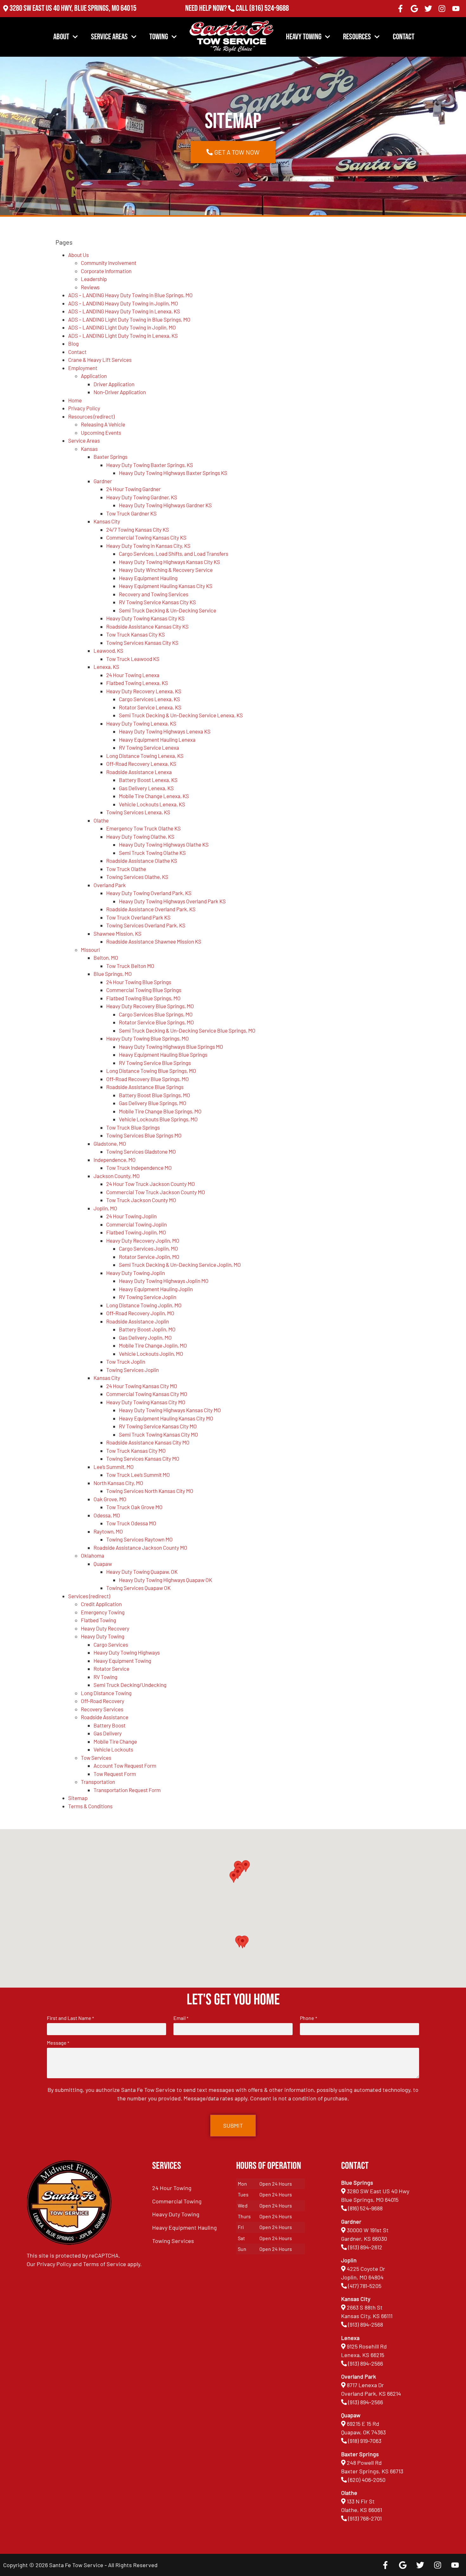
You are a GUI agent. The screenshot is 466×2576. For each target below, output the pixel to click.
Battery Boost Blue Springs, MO (155, 1095)
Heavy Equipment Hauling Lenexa (157, 740)
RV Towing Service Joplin (148, 1297)
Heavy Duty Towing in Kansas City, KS (148, 546)
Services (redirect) (89, 1596)
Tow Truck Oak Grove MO (134, 1507)
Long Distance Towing (106, 1693)
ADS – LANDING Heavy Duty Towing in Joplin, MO (123, 303)
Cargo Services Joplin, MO (149, 1248)
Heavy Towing (304, 37)
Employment (83, 368)
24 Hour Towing (172, 2188)
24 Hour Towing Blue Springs (139, 982)
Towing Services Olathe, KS (137, 877)
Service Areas (109, 37)
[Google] (414, 9)
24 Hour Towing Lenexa (133, 675)
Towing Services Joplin (133, 1370)
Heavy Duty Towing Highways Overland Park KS (172, 901)
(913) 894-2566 (366, 2363)
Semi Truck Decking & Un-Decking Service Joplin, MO (180, 1265)
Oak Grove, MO (110, 1499)
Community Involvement (109, 263)
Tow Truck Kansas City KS (136, 634)
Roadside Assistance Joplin (138, 1321)
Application (94, 376)
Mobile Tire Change (115, 1741)
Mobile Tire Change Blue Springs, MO (160, 1111)
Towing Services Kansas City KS (142, 643)
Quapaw (103, 1564)
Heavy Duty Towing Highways (127, 1652)
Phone (308, 2018)
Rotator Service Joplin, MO (149, 1257)
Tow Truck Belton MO (130, 966)
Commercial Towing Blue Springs (144, 990)
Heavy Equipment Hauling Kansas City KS (166, 586)
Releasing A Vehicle (103, 424)
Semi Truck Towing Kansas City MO (159, 1434)
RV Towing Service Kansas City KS (157, 602)
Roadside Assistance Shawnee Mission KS (154, 941)
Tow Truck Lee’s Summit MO (138, 1475)
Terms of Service (105, 2264)
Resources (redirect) (91, 416)
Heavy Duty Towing (103, 1636)
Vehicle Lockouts (113, 1749)
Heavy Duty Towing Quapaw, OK (142, 1572)
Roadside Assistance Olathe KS (142, 861)
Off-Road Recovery (103, 1701)
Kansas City (107, 521)
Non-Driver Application (120, 392)
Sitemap (78, 1798)
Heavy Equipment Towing (122, 1661)
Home (75, 400)
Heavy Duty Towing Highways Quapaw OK (165, 1580)
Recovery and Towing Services (154, 594)
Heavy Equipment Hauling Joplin (156, 1289)
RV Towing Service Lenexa (149, 747)
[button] (243, 1942)
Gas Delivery (108, 1733)
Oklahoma (93, 1555)
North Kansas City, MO (118, 1483)
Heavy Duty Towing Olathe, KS (140, 836)
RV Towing (105, 1677)
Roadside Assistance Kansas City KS (147, 626)
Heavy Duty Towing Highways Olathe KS (164, 844)
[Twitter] (428, 9)
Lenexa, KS (106, 667)
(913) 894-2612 (365, 2247)
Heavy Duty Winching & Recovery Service (166, 570)
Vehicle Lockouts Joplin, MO (151, 1354)
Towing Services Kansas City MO (143, 1458)
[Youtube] (456, 9)
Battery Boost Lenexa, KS (148, 780)
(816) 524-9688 (269, 8)
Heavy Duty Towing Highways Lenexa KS (165, 731)
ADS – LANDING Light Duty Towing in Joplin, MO (122, 327)
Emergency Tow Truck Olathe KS (143, 828)
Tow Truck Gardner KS (131, 513)
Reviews (90, 287)
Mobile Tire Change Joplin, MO (153, 1345)
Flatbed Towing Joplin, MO (136, 1232)
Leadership (94, 279)
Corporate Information (106, 271)
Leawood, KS (108, 650)
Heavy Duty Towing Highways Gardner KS (165, 505)
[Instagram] (442, 9)
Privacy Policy (84, 408)
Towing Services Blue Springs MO (144, 1135)
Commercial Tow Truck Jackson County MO (156, 1192)
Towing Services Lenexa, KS (138, 812)
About (61, 37)
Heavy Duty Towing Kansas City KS (145, 618)
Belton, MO (106, 958)
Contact (404, 37)
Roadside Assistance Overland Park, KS (151, 909)
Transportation (98, 1782)
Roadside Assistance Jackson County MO (140, 1548)
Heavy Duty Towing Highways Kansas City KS (169, 562)
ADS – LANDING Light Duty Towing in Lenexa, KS (123, 336)
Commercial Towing (177, 2201)
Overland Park (110, 885)
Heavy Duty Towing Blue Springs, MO (148, 1038)
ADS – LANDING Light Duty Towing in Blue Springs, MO (129, 319)
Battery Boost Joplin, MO (147, 1329)
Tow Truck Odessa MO (131, 1523)
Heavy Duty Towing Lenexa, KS (141, 723)
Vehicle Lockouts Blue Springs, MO (158, 1119)
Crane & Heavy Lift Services (100, 360)
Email (181, 2018)
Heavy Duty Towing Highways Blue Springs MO (171, 1047)
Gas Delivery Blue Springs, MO (153, 1103)
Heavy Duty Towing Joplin (136, 1273)
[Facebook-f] (401, 9)
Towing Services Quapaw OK (138, 1588)
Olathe (101, 820)
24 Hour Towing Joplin (131, 1216)
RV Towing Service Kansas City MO (158, 1426)
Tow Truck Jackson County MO (141, 1200)
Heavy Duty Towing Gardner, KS (142, 497)
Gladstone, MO (110, 1144)
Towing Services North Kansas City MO (150, 1491)
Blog (73, 343)
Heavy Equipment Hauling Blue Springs (163, 1054)
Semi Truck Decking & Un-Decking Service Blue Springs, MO (187, 1030)
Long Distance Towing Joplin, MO (144, 1305)
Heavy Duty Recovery (105, 1628)
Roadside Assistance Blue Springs (145, 1087)
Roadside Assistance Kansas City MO (148, 1442)
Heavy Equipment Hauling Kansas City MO (166, 1418)
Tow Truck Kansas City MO (136, 1451)
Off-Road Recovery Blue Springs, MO (148, 1079)
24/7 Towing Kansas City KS (138, 529)
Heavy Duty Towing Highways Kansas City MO (170, 1410)
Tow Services (96, 1758)
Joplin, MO (105, 1208)
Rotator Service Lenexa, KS (150, 707)
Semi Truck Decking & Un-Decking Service (168, 610)
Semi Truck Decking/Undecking (130, 1685)
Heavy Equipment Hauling (148, 578)
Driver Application (114, 384)
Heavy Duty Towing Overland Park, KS (149, 893)
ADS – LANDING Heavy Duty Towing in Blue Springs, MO (130, 295)
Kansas (89, 449)
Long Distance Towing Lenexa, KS (145, 756)
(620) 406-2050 (367, 2480)
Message (58, 2043)
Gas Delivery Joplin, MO (145, 1337)
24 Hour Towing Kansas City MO (142, 1386)
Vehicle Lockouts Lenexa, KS (152, 804)
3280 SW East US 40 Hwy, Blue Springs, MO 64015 (73, 8)
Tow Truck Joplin (126, 1362)
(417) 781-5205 (365, 2286)
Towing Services (173, 2241)
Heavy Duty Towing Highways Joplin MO (164, 1281)
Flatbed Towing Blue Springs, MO (143, 998)
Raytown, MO (108, 1531)
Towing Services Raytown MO (139, 1539)
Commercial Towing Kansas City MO (147, 1394)
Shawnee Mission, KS (117, 933)
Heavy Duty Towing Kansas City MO (146, 1402)
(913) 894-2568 (366, 2324)
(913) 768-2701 (269, 17)
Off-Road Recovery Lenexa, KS (141, 764)
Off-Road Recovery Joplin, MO (140, 1313)
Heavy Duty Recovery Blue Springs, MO (150, 1006)
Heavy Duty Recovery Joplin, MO (143, 1240)
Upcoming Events (101, 433)
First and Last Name (70, 2018)
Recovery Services (102, 1709)
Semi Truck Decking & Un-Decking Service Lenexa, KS (181, 715)
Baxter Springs (110, 457)
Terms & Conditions (90, 1806)
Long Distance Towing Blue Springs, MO (151, 1071)
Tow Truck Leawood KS (133, 659)
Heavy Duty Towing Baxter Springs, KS (150, 465)
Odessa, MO (107, 1515)
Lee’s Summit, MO (114, 1467)
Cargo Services (111, 1644)
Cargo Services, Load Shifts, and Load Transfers (174, 554)
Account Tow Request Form (125, 1765)
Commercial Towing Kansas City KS (146, 537)
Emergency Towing (103, 1612)
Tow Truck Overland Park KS (138, 917)
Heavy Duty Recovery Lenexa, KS (144, 691)
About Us (78, 255)
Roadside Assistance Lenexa (139, 772)
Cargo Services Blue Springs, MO (156, 1014)
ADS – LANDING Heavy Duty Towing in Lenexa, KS (124, 311)
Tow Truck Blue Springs (133, 1127)
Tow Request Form (115, 1774)
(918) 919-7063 (365, 2441)
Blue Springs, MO (113, 974)
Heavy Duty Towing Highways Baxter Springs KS (173, 473)
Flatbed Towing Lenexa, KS (137, 683)
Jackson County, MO (117, 1176)
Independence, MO (115, 1160)
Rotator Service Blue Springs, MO (156, 1022)
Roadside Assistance (105, 1717)
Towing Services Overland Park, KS (146, 925)
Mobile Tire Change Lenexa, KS (154, 796)
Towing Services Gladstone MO (141, 1151)
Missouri (90, 950)
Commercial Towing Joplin (136, 1224)
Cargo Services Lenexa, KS (149, 699)
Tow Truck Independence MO (139, 1168)
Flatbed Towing (98, 1620)
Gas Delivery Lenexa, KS (146, 788)
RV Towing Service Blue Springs (155, 1063)
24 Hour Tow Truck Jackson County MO (151, 1184)
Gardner (103, 481)
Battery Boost (110, 1725)
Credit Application (101, 1604)
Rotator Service (111, 1669)
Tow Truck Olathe (126, 869)
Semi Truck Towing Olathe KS (152, 853)
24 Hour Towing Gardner (133, 489)
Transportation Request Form (127, 1790)
